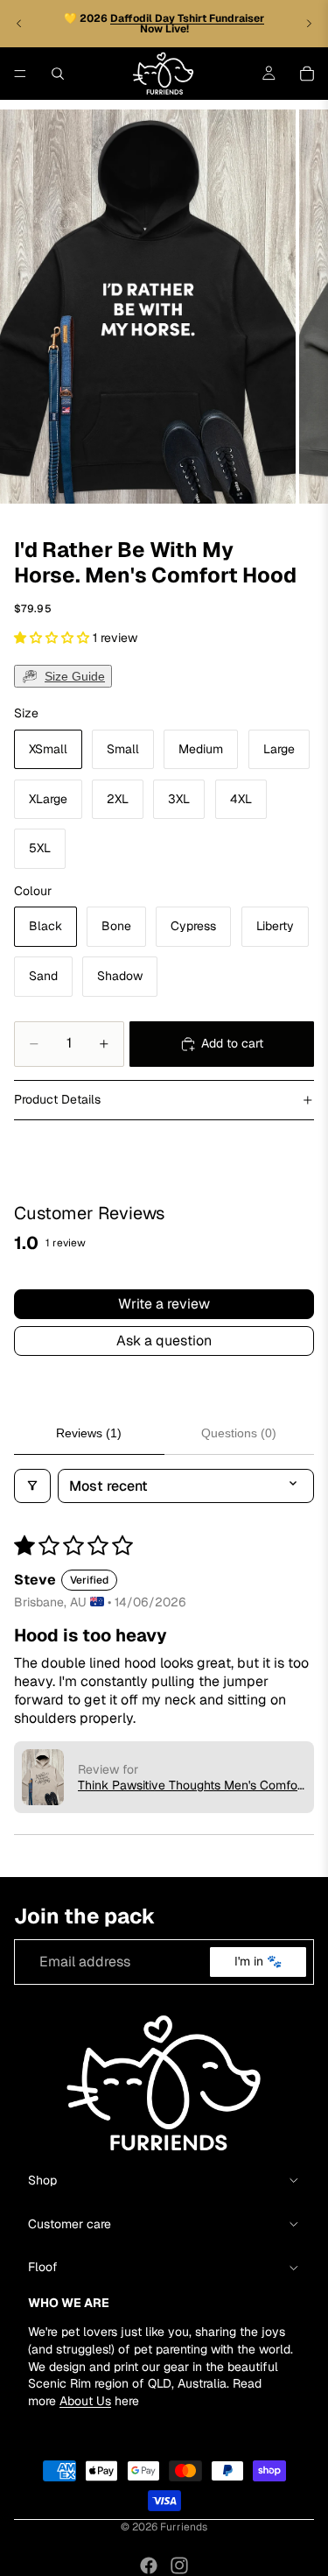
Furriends (184, 2527)
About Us (85, 2400)
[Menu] (20, 74)
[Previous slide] (19, 24)
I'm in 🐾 (258, 1961)
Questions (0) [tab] (239, 1433)
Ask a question (164, 1341)
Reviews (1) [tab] (89, 1433)
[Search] (58, 74)
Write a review (164, 1304)
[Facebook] (149, 2565)
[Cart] (307, 74)
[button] (53, 638)
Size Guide (75, 676)
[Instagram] (179, 2565)
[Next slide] (309, 24)
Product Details (57, 1099)
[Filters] (32, 1486)
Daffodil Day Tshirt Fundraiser (187, 18)
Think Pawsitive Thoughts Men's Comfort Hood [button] (192, 1785)
